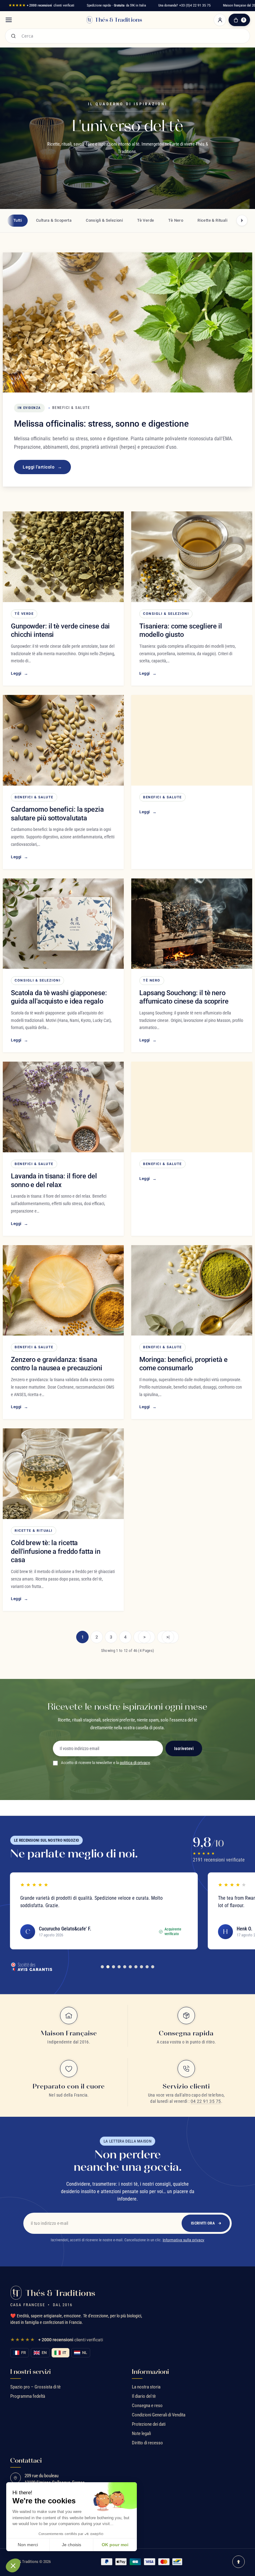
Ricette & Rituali (34, 1531)
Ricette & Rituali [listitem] (212, 220)
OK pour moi (115, 2545)
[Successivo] (242, 220)
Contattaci (26, 2460)
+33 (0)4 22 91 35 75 (195, 5)
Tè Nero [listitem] (176, 220)
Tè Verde (24, 614)
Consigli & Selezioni (166, 614)
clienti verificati (41, 5)
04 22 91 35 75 (206, 2101)
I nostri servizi (30, 2372)
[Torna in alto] (239, 2562)
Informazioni (150, 2372)
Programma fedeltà (28, 2396)
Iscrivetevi (184, 1748)
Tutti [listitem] (18, 220)
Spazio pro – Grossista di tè (35, 2387)
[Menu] (9, 20)
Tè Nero (152, 980)
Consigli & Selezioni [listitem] (104, 220)
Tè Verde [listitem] (146, 220)
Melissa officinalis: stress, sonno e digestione (101, 424)
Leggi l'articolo (42, 467)
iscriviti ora (203, 2223)
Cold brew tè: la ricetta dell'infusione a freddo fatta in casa (56, 1551)
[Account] (220, 20)
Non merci (28, 2545)
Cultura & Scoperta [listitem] (54, 220)
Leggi (19, 673)
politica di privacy (135, 1763)
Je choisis (72, 2545)
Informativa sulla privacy (183, 2240)
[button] (13, 2565)
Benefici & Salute (34, 797)
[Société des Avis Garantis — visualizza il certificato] (31, 1967)
